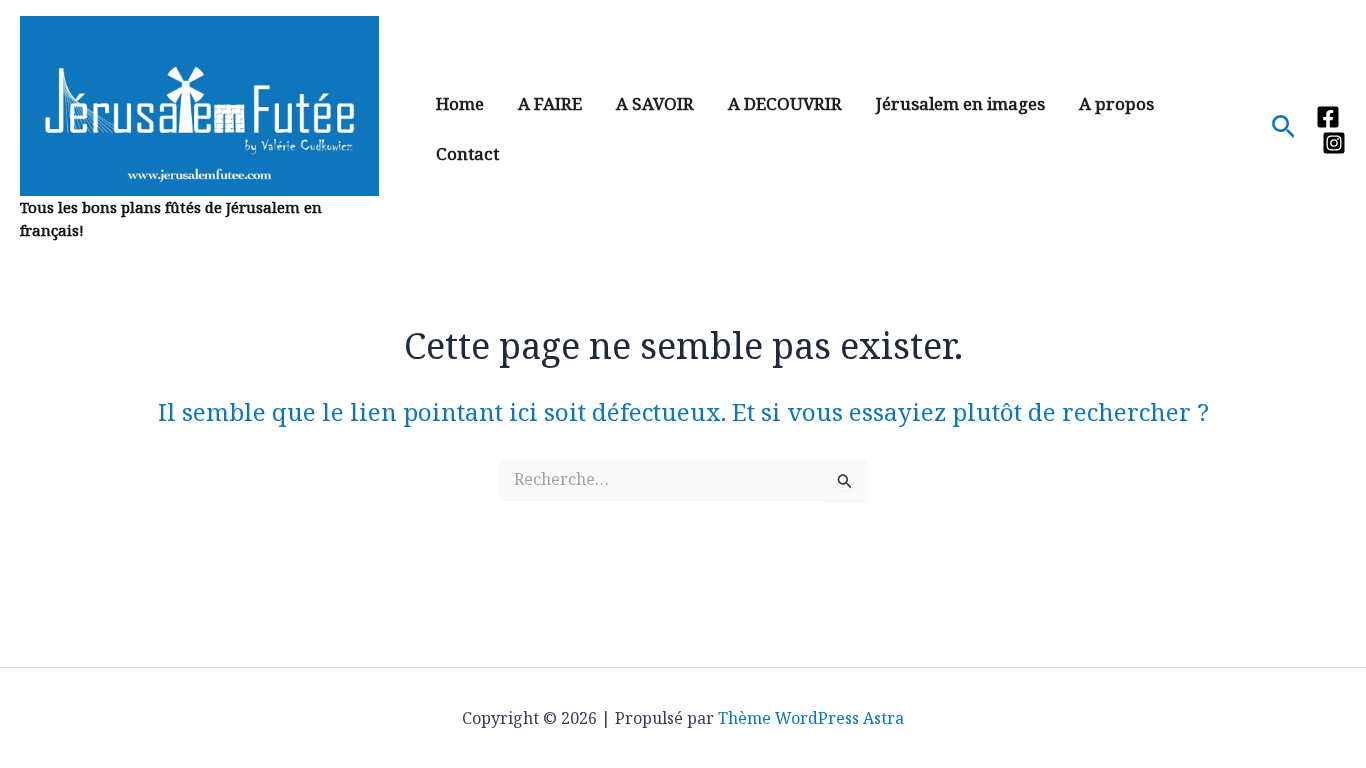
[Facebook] (1328, 117)
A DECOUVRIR (785, 103)
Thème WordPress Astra (811, 718)
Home (460, 103)
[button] (1283, 128)
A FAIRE (550, 103)
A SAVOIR (655, 103)
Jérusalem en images (960, 103)
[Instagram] (1334, 143)
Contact (467, 153)
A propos (1116, 103)
